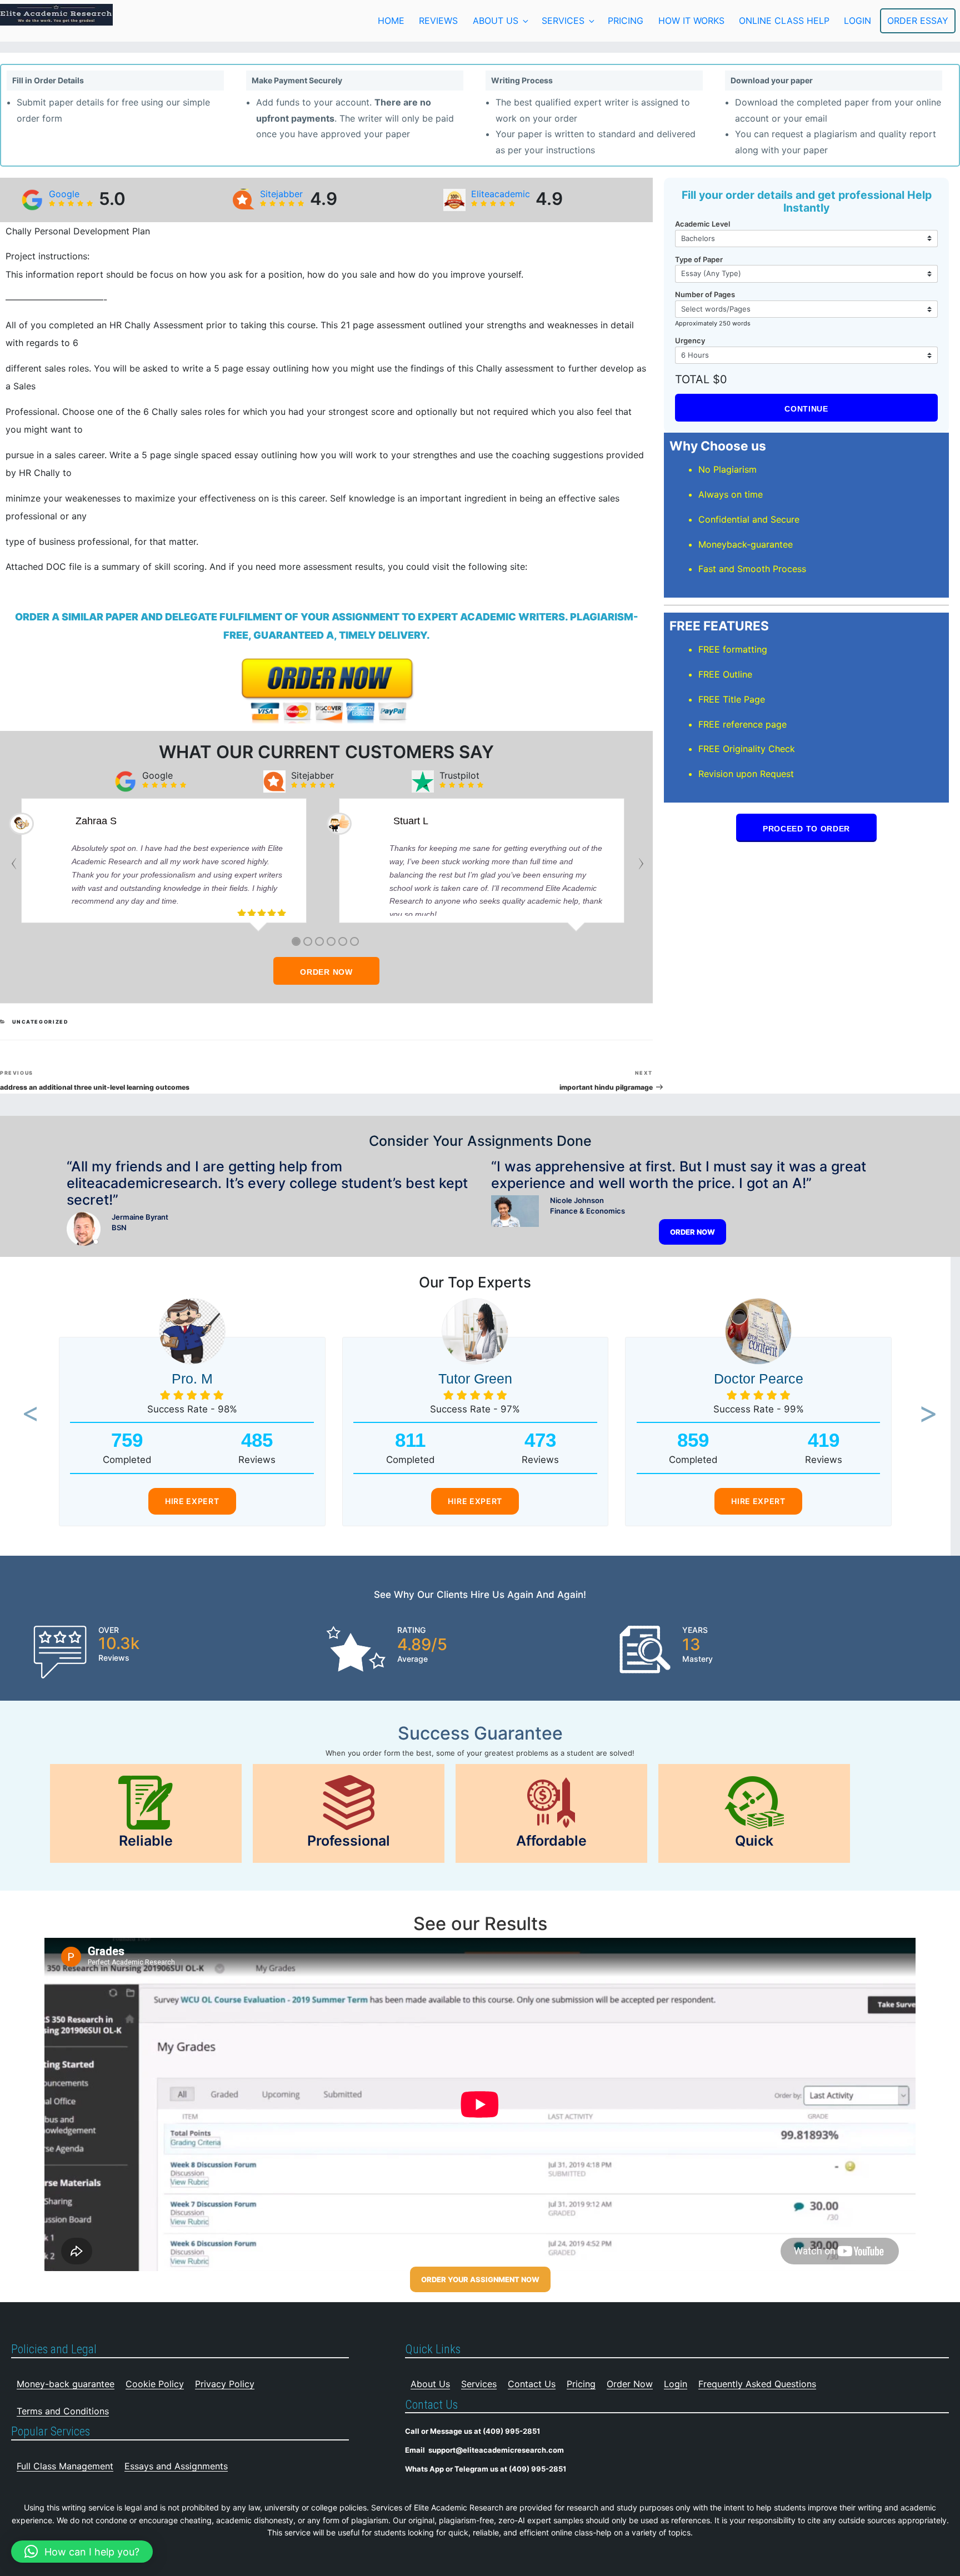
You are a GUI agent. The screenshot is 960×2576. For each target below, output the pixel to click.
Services (563, 21)
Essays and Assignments (176, 2466)
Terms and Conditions (63, 2411)
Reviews (438, 21)
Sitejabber (281, 194)
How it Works (691, 21)
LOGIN (857, 21)
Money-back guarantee (66, 2384)
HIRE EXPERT (192, 1501)
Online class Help (784, 21)
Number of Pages (705, 294)
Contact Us (532, 2384)
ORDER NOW (326, 972)
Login (676, 2384)
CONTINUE (806, 409)
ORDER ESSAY (918, 21)
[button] (26, 1415)
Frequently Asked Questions (757, 2384)
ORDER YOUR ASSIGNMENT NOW (480, 2279)
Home (391, 21)
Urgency (690, 340)
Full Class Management (65, 2466)
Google (64, 194)
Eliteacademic (501, 194)
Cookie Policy (155, 2384)
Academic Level (702, 224)
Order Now (630, 2384)
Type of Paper (699, 259)
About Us (496, 21)
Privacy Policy (225, 2384)
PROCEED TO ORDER (806, 829)
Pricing (626, 21)
